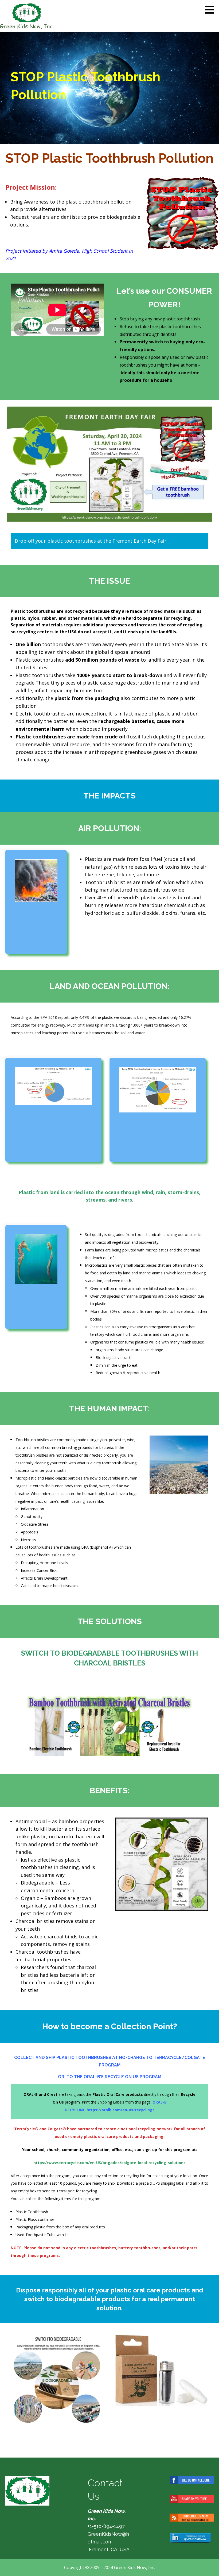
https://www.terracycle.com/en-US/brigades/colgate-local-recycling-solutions (109, 2163)
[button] (211, 10)
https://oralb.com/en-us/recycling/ (120, 2110)
